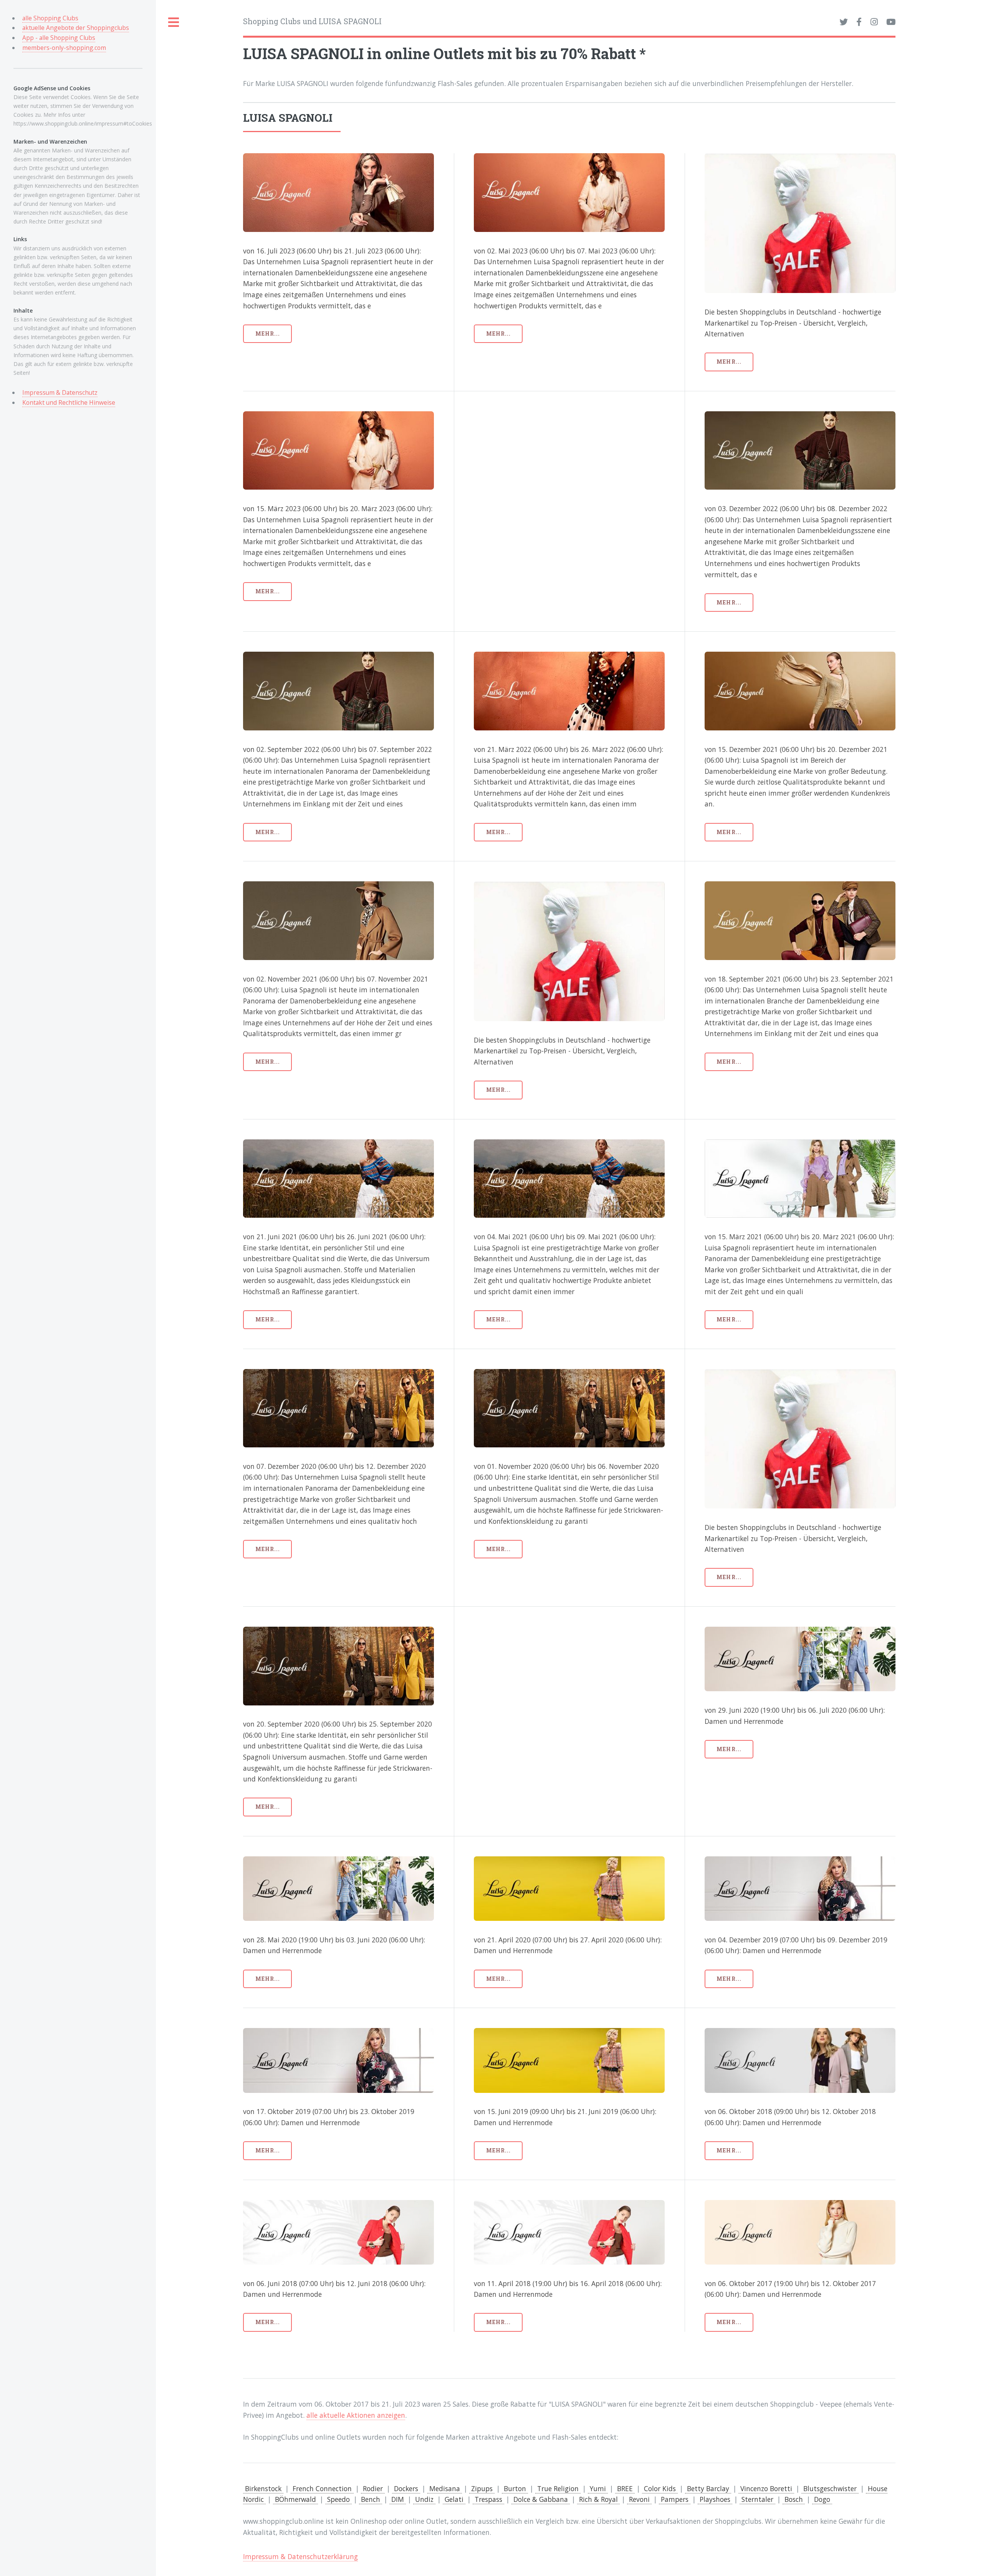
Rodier (373, 2488)
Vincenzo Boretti (766, 2488)
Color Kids (660, 2488)
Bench (371, 2499)
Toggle (174, 22)
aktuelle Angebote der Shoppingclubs (76, 28)
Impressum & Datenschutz (60, 392)
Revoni (639, 2499)
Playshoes (715, 2499)
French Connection (322, 2488)
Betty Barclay (708, 2488)
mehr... (268, 334)
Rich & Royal (598, 2499)
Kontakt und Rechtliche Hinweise (69, 402)
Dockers (406, 2488)
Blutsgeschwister (830, 2488)
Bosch (794, 2499)
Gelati (454, 2499)
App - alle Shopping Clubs (59, 38)
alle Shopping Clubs (50, 18)
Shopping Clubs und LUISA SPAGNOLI (312, 21)
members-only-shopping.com (64, 48)
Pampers (675, 2499)
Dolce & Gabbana (541, 2499)
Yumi (598, 2488)
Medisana (445, 2488)
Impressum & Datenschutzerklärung (300, 2556)
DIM (398, 2499)
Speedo (338, 2499)
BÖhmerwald (295, 2499)
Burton (515, 2488)
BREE (625, 2488)
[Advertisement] (569, 465)
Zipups (482, 2488)
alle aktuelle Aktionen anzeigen (356, 2415)
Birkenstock (263, 2488)
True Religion (558, 2488)
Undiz (424, 2499)
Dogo (822, 2499)
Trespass (488, 2499)
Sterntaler (757, 2499)
